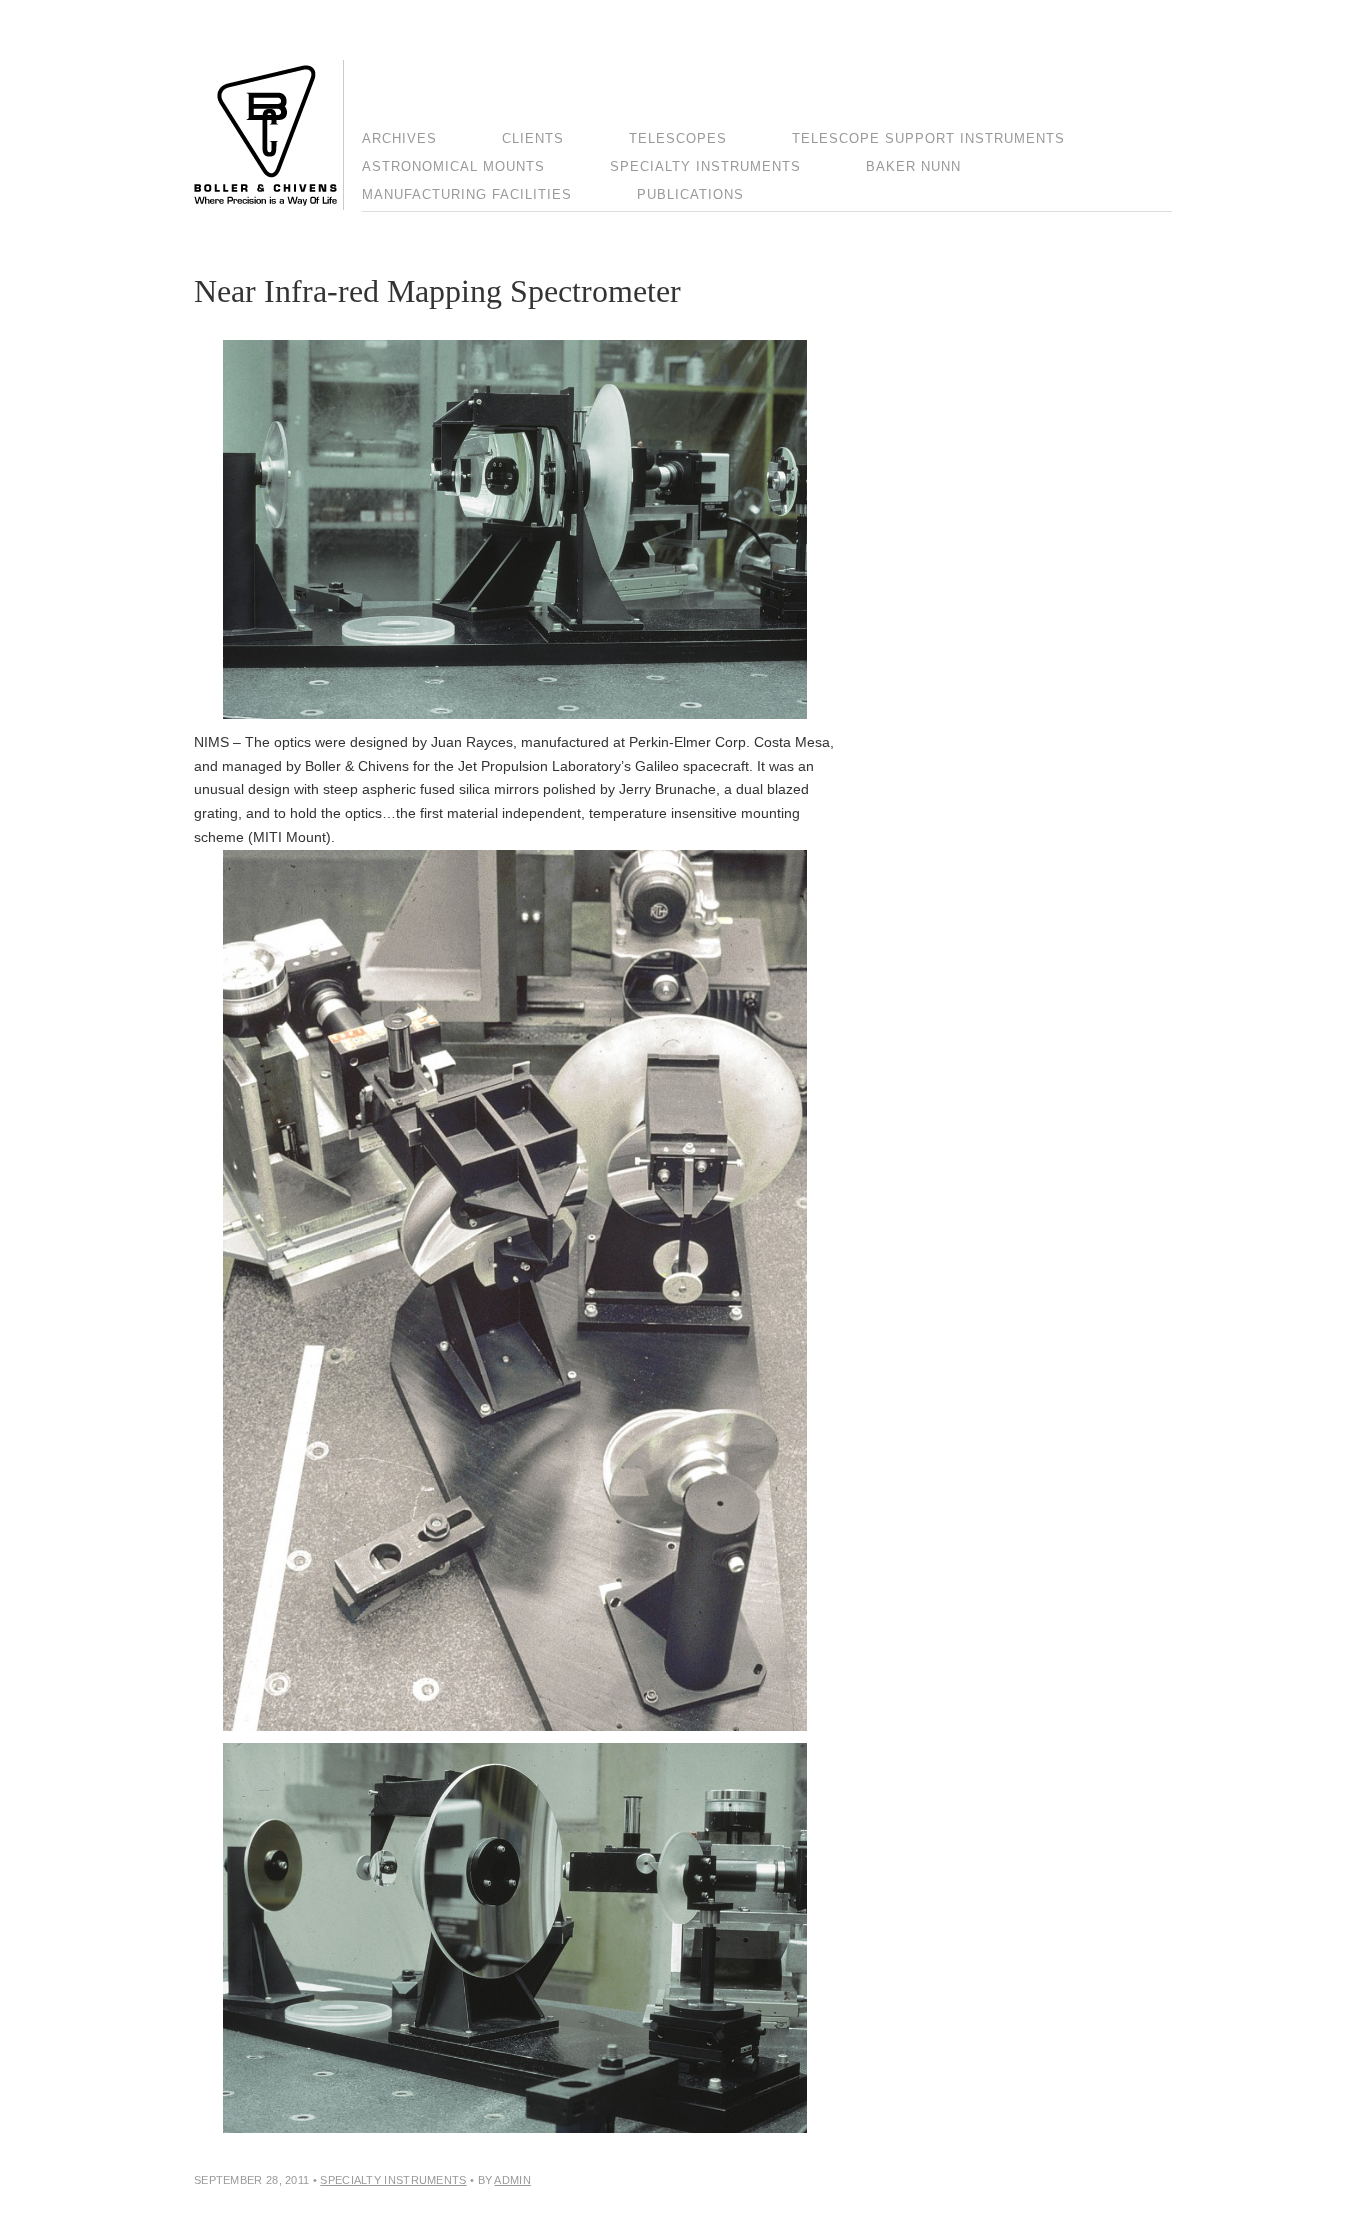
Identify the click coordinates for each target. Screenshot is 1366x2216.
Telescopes (678, 138)
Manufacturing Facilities (467, 194)
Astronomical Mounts (453, 166)
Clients (533, 138)
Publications (690, 194)
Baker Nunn (913, 166)
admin (512, 2180)
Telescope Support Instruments (928, 138)
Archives (399, 138)
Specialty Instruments (705, 166)
